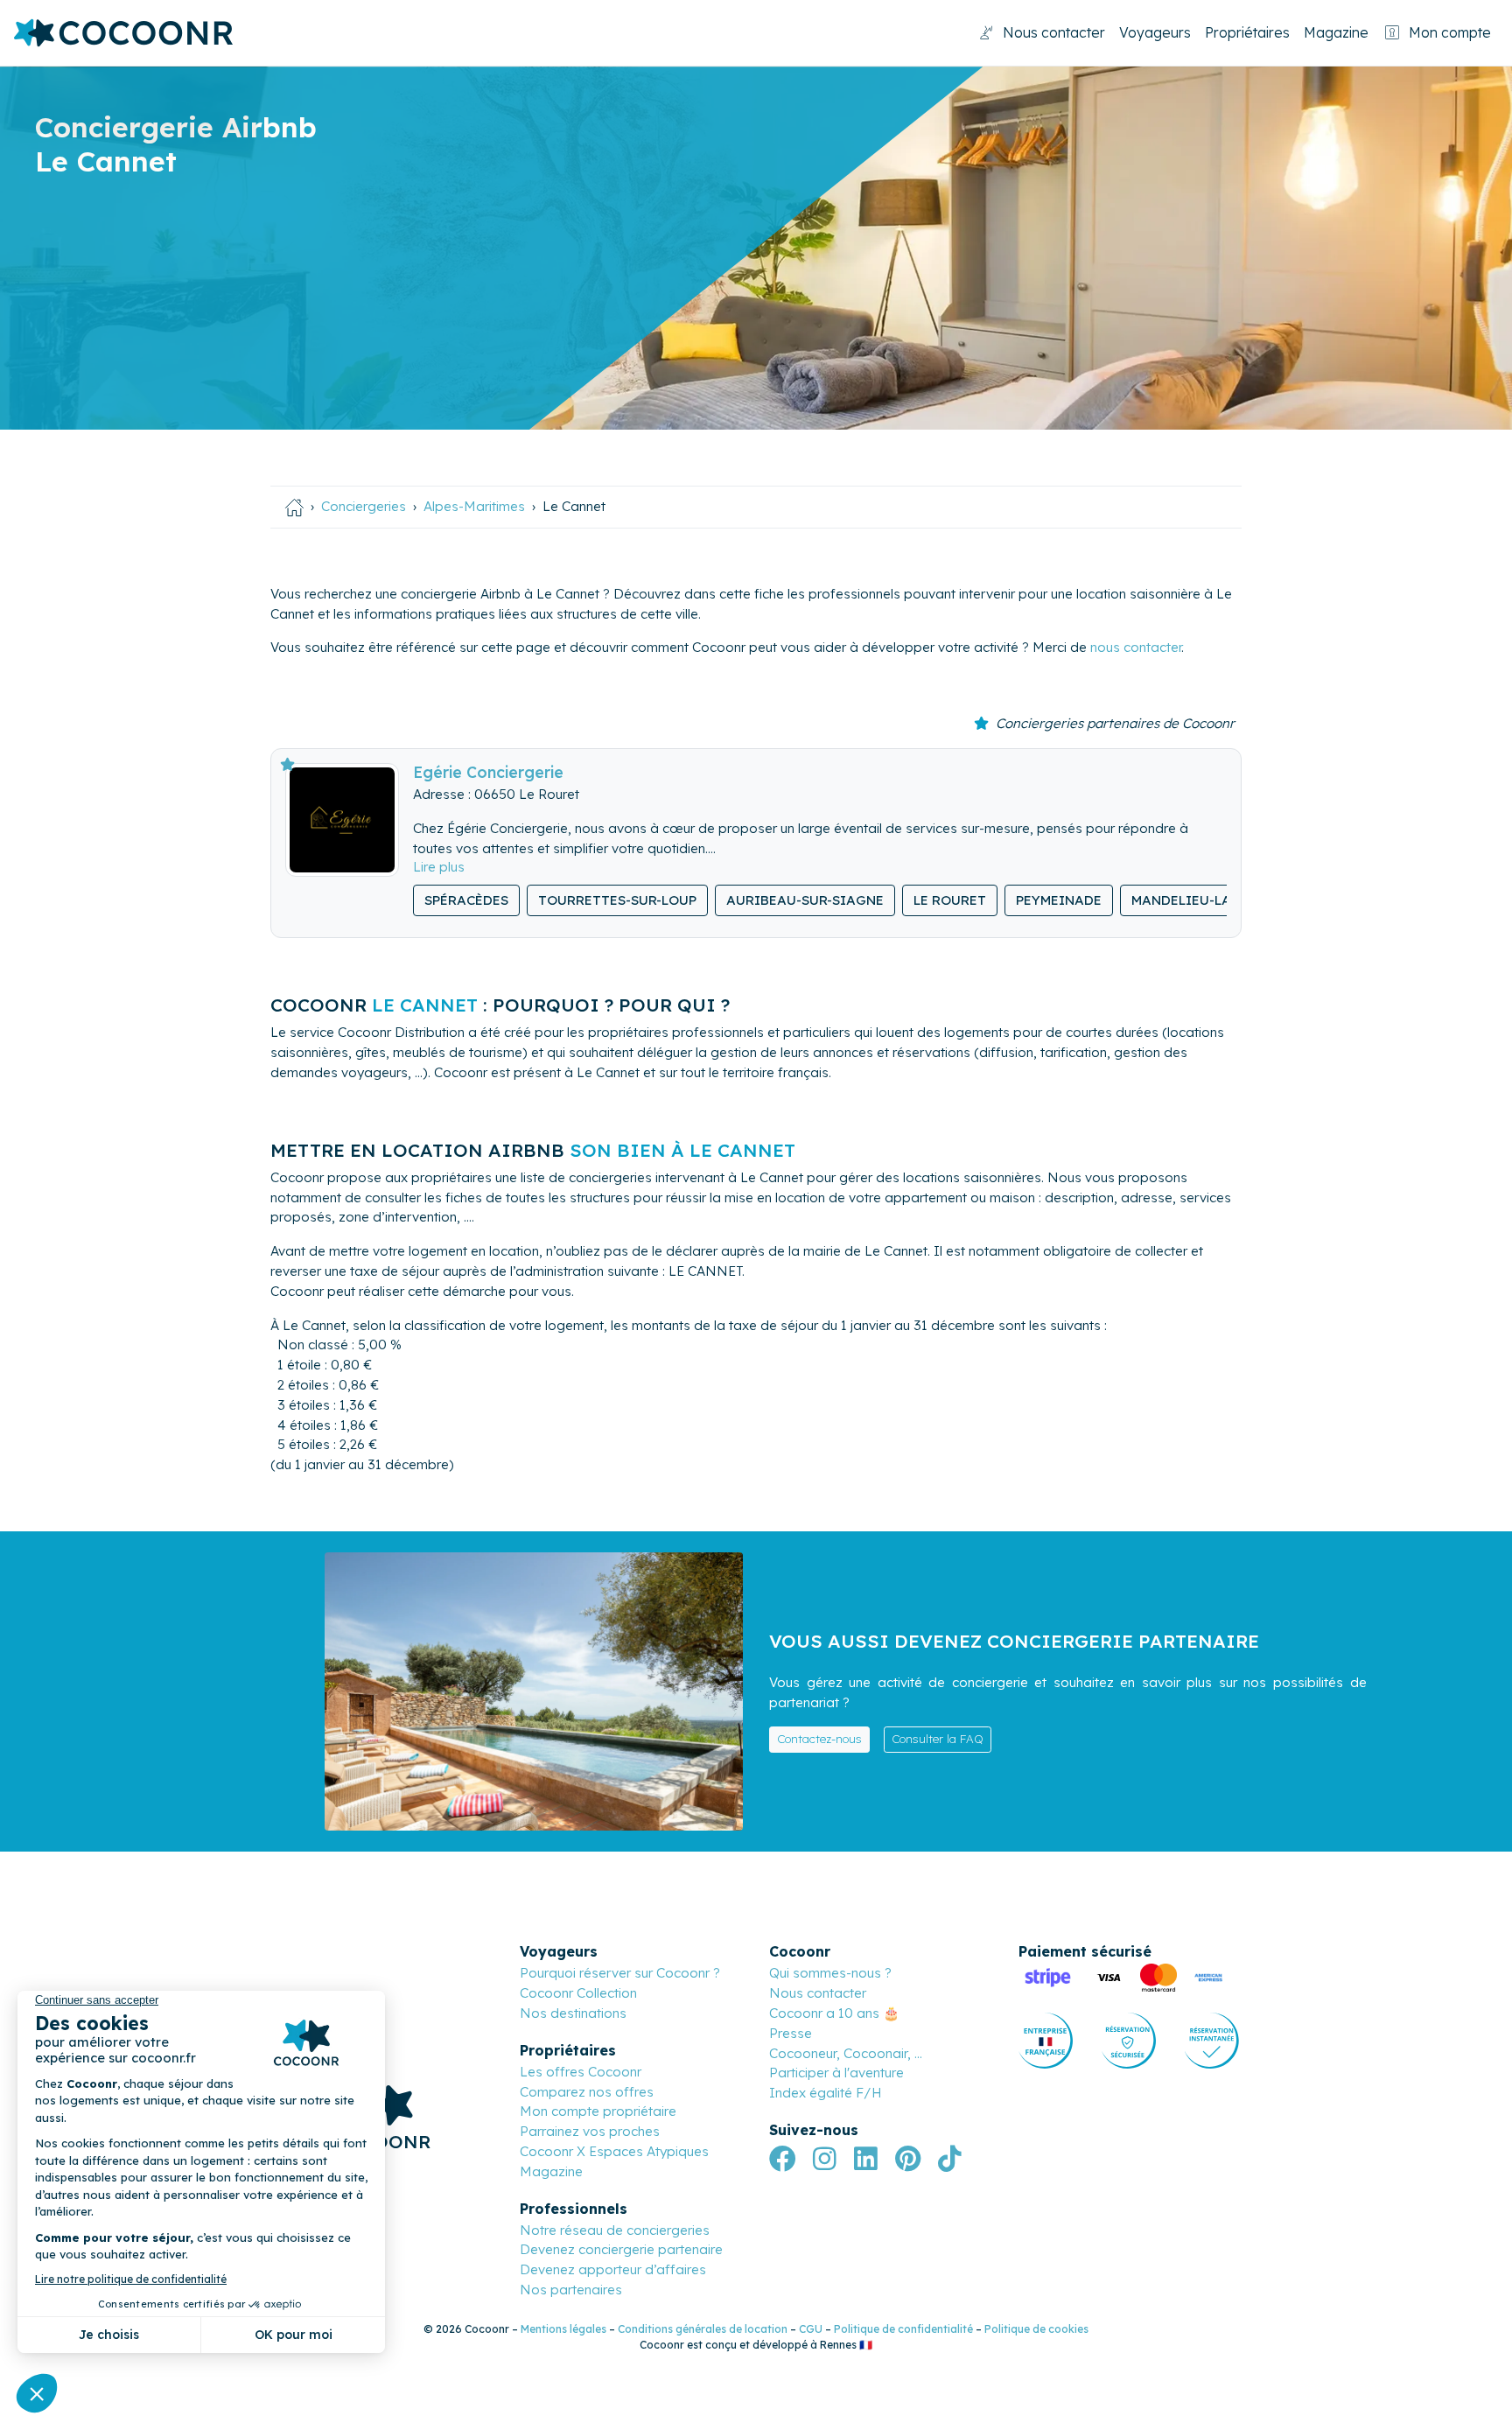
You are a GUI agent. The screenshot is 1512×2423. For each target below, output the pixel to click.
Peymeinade (1059, 900)
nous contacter (1136, 647)
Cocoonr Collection (578, 1993)
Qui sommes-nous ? (830, 1973)
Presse (791, 2033)
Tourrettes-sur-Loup (617, 900)
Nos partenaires (571, 2290)
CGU (811, 2329)
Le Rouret (950, 900)
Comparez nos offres (587, 2092)
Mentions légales (563, 2329)
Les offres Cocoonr (581, 2072)
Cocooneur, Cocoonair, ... (846, 2053)
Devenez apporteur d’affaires (613, 2269)
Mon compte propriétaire (598, 2111)
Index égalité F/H (826, 2093)
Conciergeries (364, 506)
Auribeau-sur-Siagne (805, 900)
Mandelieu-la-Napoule (1214, 900)
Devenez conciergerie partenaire (621, 2249)
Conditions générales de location (703, 2329)
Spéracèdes (466, 900)
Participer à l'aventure (836, 2073)
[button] (439, 867)
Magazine (1336, 32)
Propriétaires (1247, 32)
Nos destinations (573, 2013)
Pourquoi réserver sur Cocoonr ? (620, 1973)
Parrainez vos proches (590, 2131)
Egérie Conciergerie (488, 772)
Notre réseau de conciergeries (615, 2230)
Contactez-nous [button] (819, 1739)
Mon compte (1450, 32)
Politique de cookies (1036, 2329)
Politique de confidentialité (903, 2329)
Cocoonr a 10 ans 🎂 (834, 2013)
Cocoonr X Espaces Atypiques (614, 2151)
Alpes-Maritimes (474, 506)
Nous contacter (1054, 32)
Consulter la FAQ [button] (938, 1739)
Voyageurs (1155, 32)
